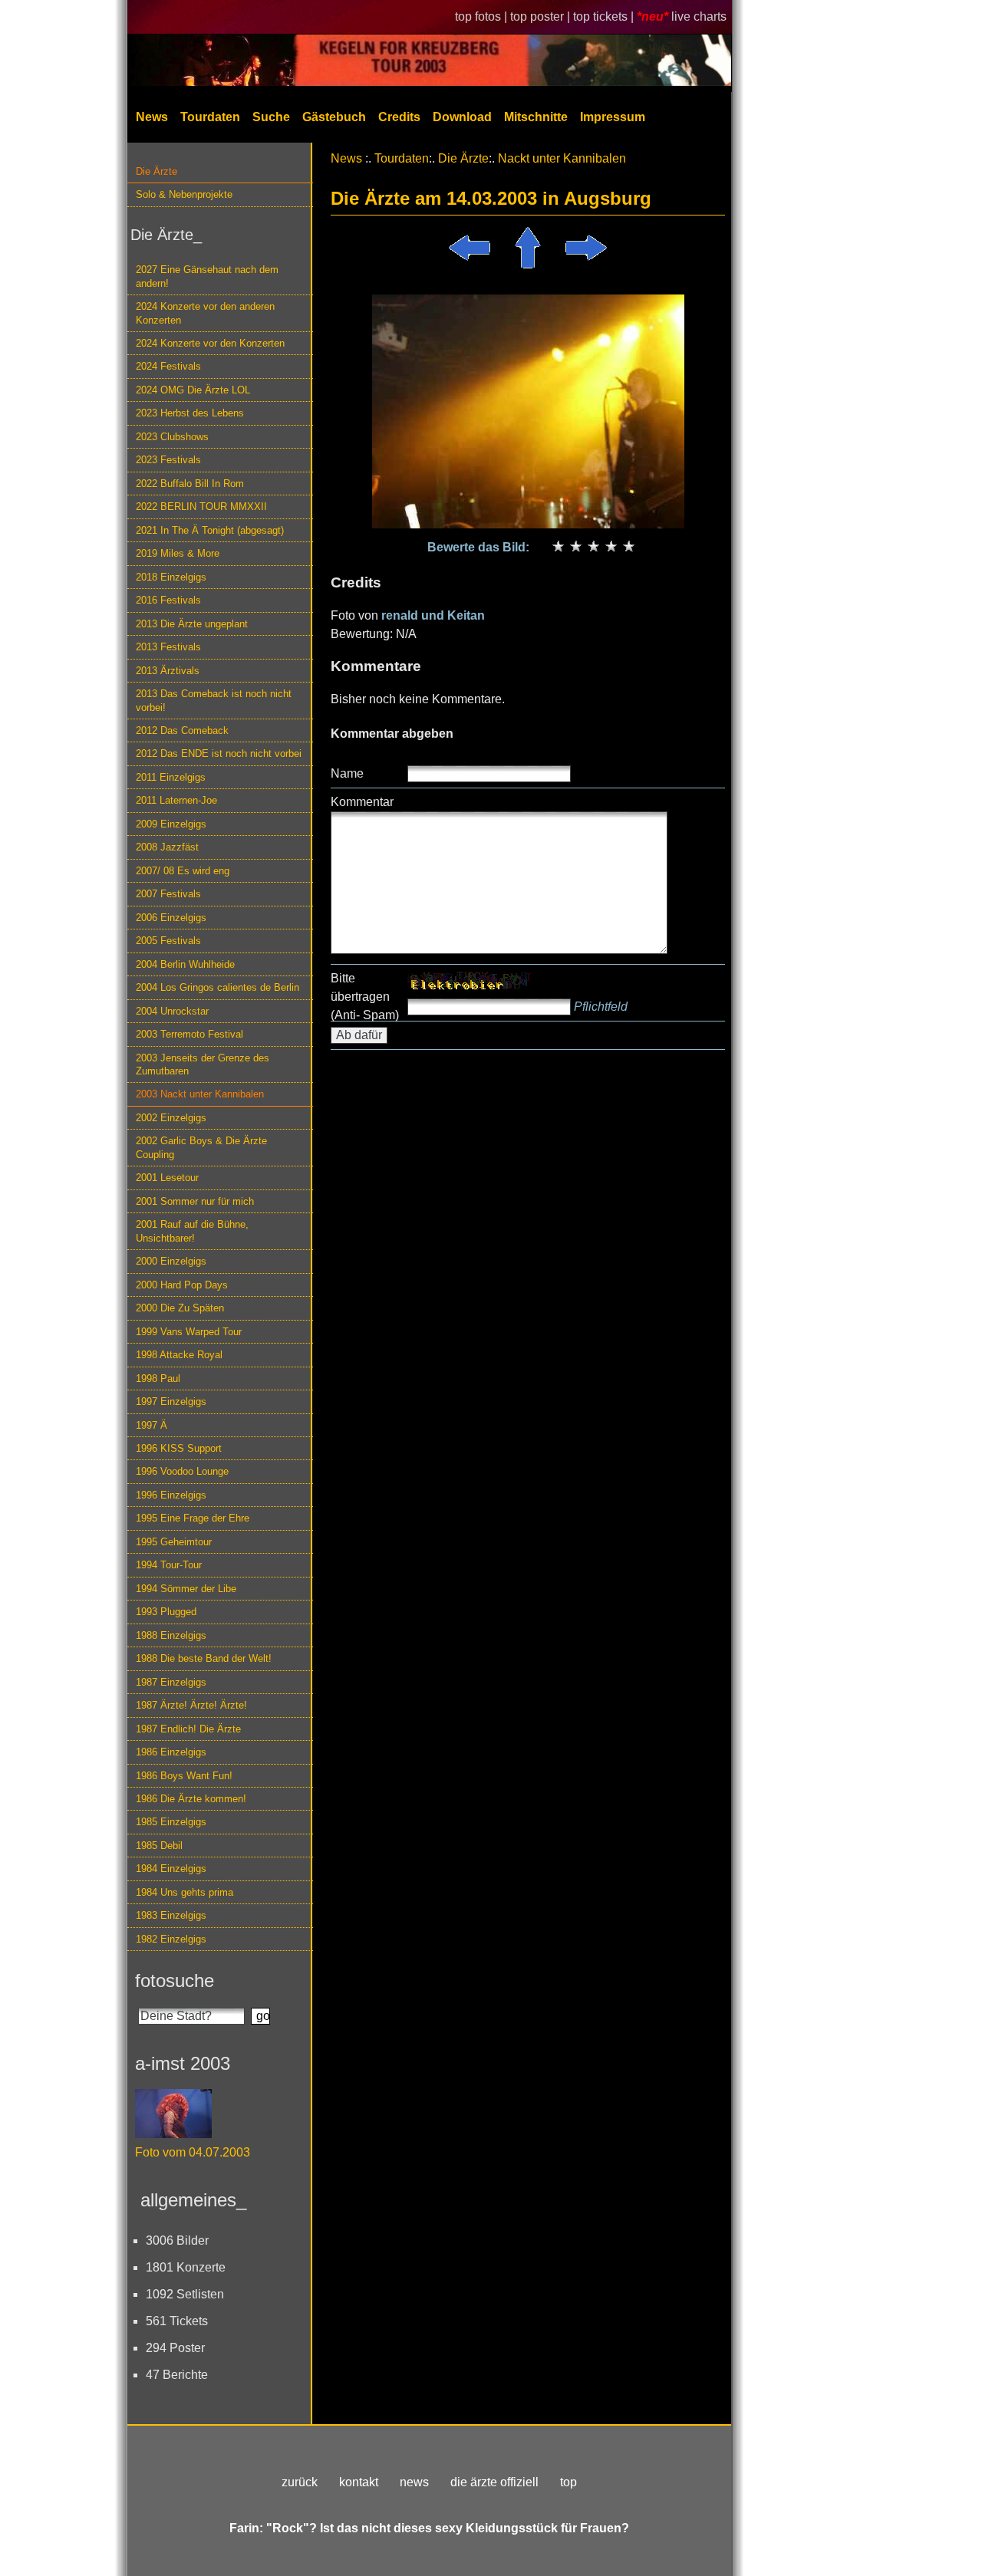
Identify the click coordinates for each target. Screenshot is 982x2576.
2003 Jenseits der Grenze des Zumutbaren (203, 1064)
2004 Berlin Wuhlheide (185, 964)
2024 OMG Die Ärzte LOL (193, 390)
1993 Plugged (166, 1612)
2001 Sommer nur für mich (195, 1201)
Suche (271, 117)
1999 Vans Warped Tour (189, 1332)
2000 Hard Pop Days (182, 1285)
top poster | (542, 16)
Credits (399, 117)
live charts (699, 16)
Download (462, 117)
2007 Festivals (168, 894)
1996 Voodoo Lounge (182, 1471)
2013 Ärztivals (168, 671)
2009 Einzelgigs (171, 824)
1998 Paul (158, 1378)
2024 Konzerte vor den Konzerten (210, 343)
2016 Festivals (168, 600)
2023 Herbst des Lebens (190, 413)
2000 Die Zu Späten (180, 1308)
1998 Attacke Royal (179, 1355)
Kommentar (362, 802)
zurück (300, 2482)
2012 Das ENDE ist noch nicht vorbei (219, 753)
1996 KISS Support (179, 1448)
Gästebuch (334, 117)
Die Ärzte (157, 171)
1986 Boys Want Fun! (184, 1776)
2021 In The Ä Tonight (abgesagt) (210, 530)
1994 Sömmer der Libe (186, 1589)
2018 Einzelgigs (171, 577)
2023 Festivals (168, 460)
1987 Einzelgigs (171, 1682)
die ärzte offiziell (494, 2482)
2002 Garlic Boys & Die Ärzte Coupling (201, 1147)
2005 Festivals (168, 941)
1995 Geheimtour (174, 1542)
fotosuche (175, 1981)
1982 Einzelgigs (171, 1939)
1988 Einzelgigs (171, 1635)
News (152, 117)
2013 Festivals (168, 647)
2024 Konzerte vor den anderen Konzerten (205, 313)
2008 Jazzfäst (167, 847)
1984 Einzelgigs (171, 1869)
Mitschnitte (536, 117)
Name (347, 773)
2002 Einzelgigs (171, 1118)
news (414, 2482)
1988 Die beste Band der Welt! (204, 1658)
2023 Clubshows (172, 437)
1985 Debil (159, 1846)
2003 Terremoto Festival (189, 1034)
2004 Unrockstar (172, 1011)
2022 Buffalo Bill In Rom (190, 484)
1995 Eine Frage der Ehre (193, 1518)
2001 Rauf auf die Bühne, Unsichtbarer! (192, 1231)
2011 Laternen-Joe (176, 800)
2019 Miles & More (178, 553)
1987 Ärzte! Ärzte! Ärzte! (191, 1705)
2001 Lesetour (167, 1178)
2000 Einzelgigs (171, 1261)
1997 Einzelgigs (171, 1402)
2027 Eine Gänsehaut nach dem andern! (207, 276)
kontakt (359, 2482)
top (568, 2482)
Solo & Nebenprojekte (184, 194)
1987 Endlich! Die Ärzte (188, 1729)
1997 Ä (152, 1425)
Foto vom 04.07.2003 (193, 2152)
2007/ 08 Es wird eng (183, 871)
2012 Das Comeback (182, 730)
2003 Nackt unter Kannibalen (200, 1094)
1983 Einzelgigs (171, 1915)
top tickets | (605, 16)
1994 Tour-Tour (169, 1565)
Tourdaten (210, 117)
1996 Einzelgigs (171, 1495)
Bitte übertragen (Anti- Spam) (365, 997)
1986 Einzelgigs (171, 1752)
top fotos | (483, 16)
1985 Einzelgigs (171, 1822)
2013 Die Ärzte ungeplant (192, 624)
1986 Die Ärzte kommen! (191, 1799)
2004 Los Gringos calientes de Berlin (217, 987)
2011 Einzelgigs (171, 777)
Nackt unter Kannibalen (562, 158)
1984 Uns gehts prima (185, 1892)
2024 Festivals (168, 366)
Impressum (613, 117)
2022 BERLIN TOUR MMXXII (201, 507)
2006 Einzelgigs (171, 918)
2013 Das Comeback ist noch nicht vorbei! (214, 700)
